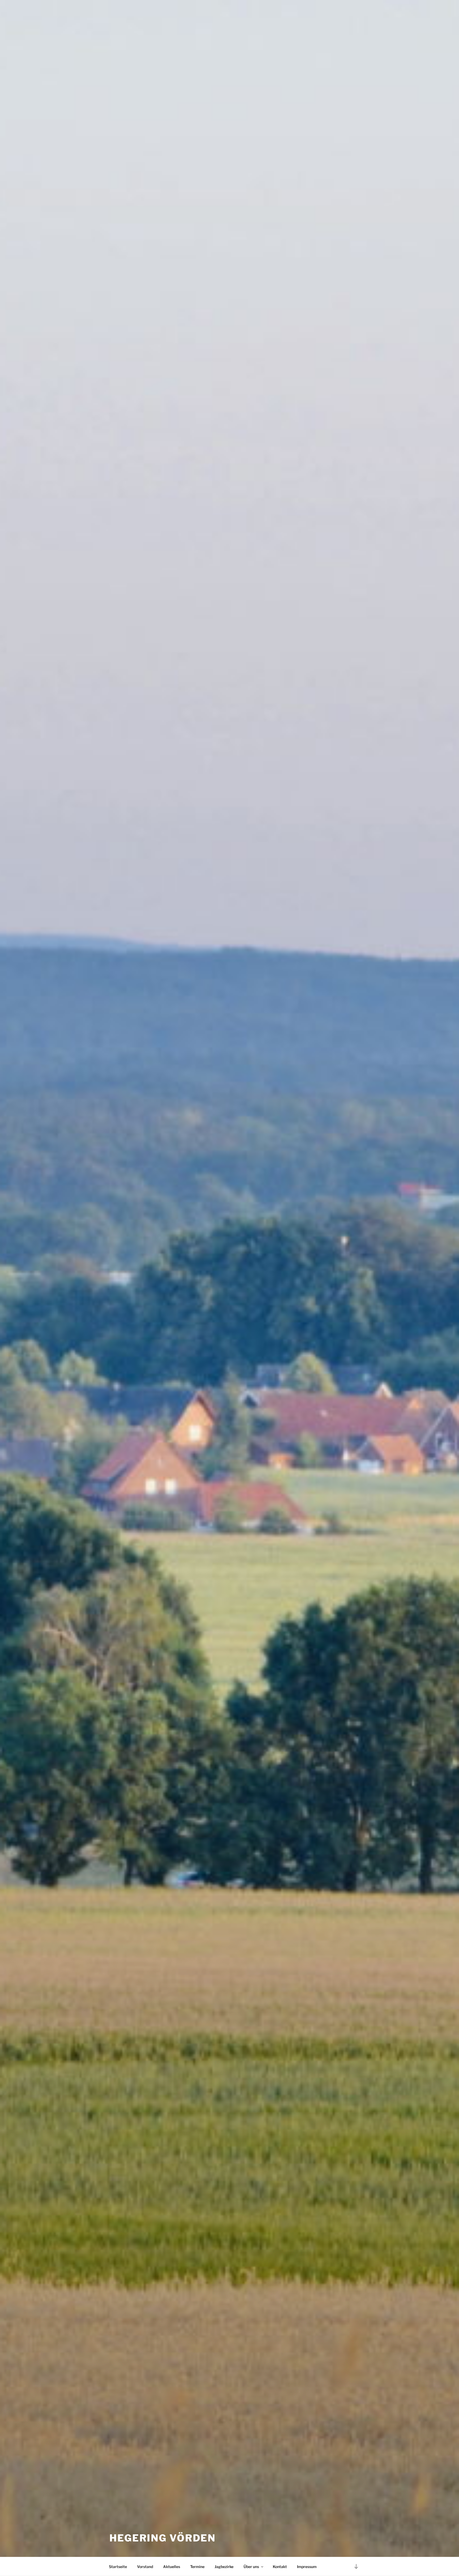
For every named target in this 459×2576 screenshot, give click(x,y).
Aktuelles (172, 2567)
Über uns (251, 2567)
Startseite (118, 2567)
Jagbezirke (224, 2567)
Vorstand (145, 2567)
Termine (197, 2567)
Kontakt (280, 2567)
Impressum (307, 2567)
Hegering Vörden (163, 2538)
